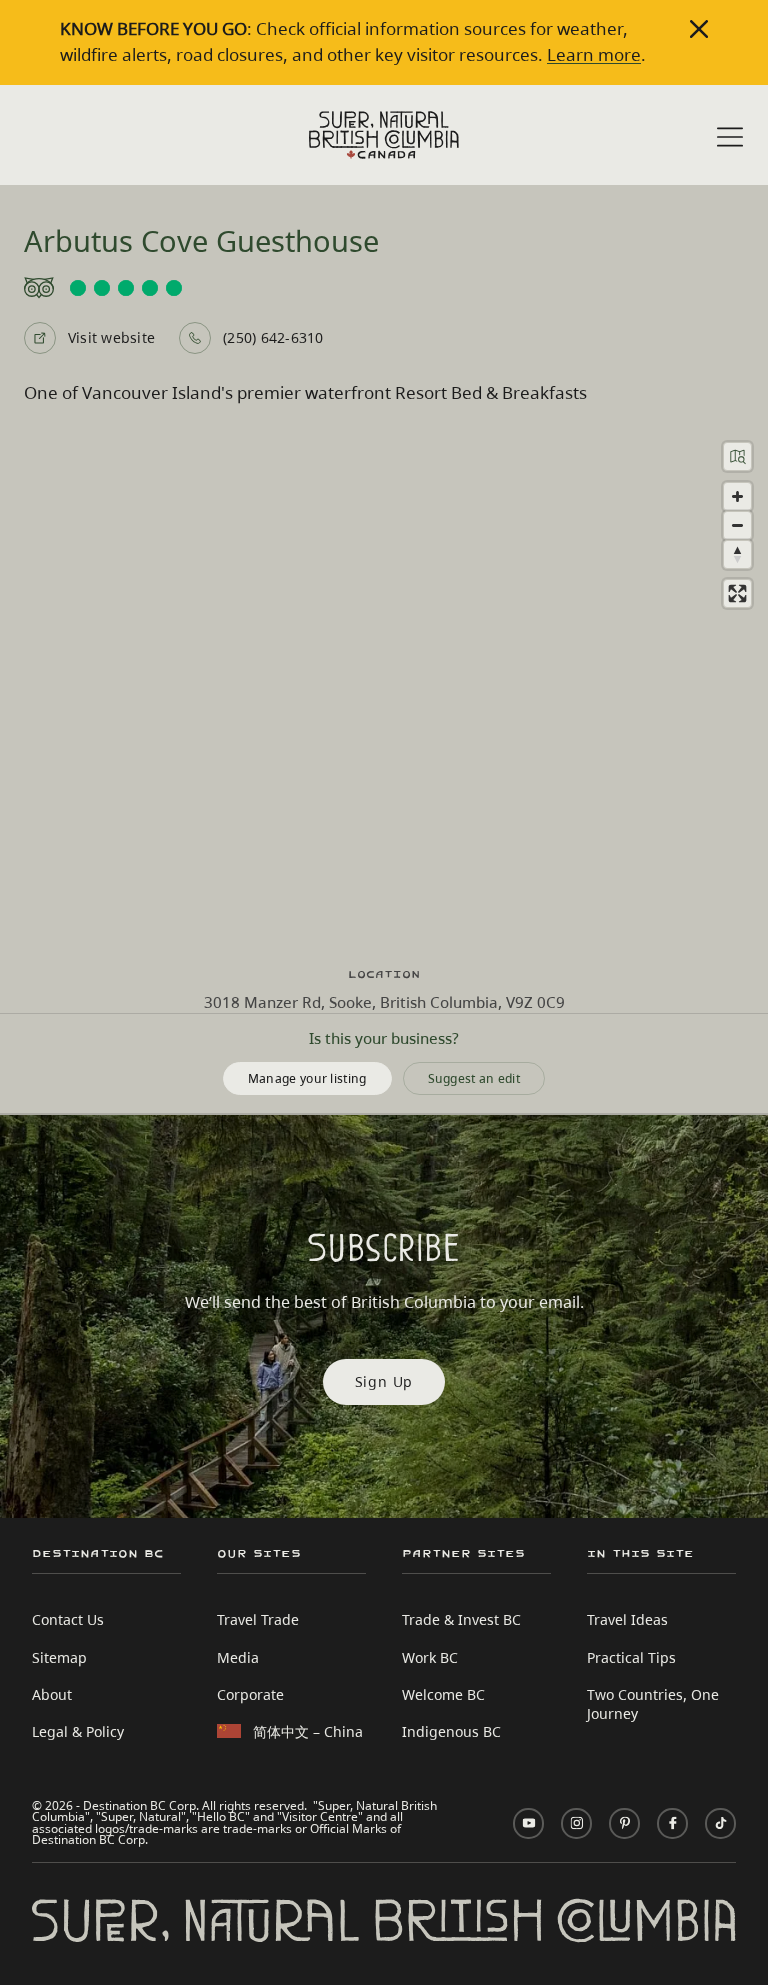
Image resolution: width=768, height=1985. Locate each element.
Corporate (250, 1694)
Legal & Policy (78, 1731)
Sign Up (384, 1381)
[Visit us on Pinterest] (624, 1823)
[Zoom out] (737, 525)
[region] (384, 686)
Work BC (430, 1657)
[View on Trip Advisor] (384, 288)
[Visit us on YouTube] (528, 1823)
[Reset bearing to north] (737, 554)
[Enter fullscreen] (737, 593)
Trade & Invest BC (461, 1619)
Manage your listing (307, 1078)
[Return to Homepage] (384, 135)
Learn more (594, 54)
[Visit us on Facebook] (672, 1823)
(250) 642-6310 (273, 337)
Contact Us (68, 1619)
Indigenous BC (451, 1731)
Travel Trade (258, 1619)
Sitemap (59, 1657)
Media (238, 1657)
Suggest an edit (474, 1078)
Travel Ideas (627, 1619)
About (52, 1694)
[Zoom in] (737, 496)
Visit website (111, 337)
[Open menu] (730, 137)
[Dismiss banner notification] (699, 29)
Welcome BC (443, 1694)
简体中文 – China (308, 1731)
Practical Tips (631, 1657)
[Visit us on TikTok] (720, 1823)
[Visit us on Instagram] (576, 1823)
